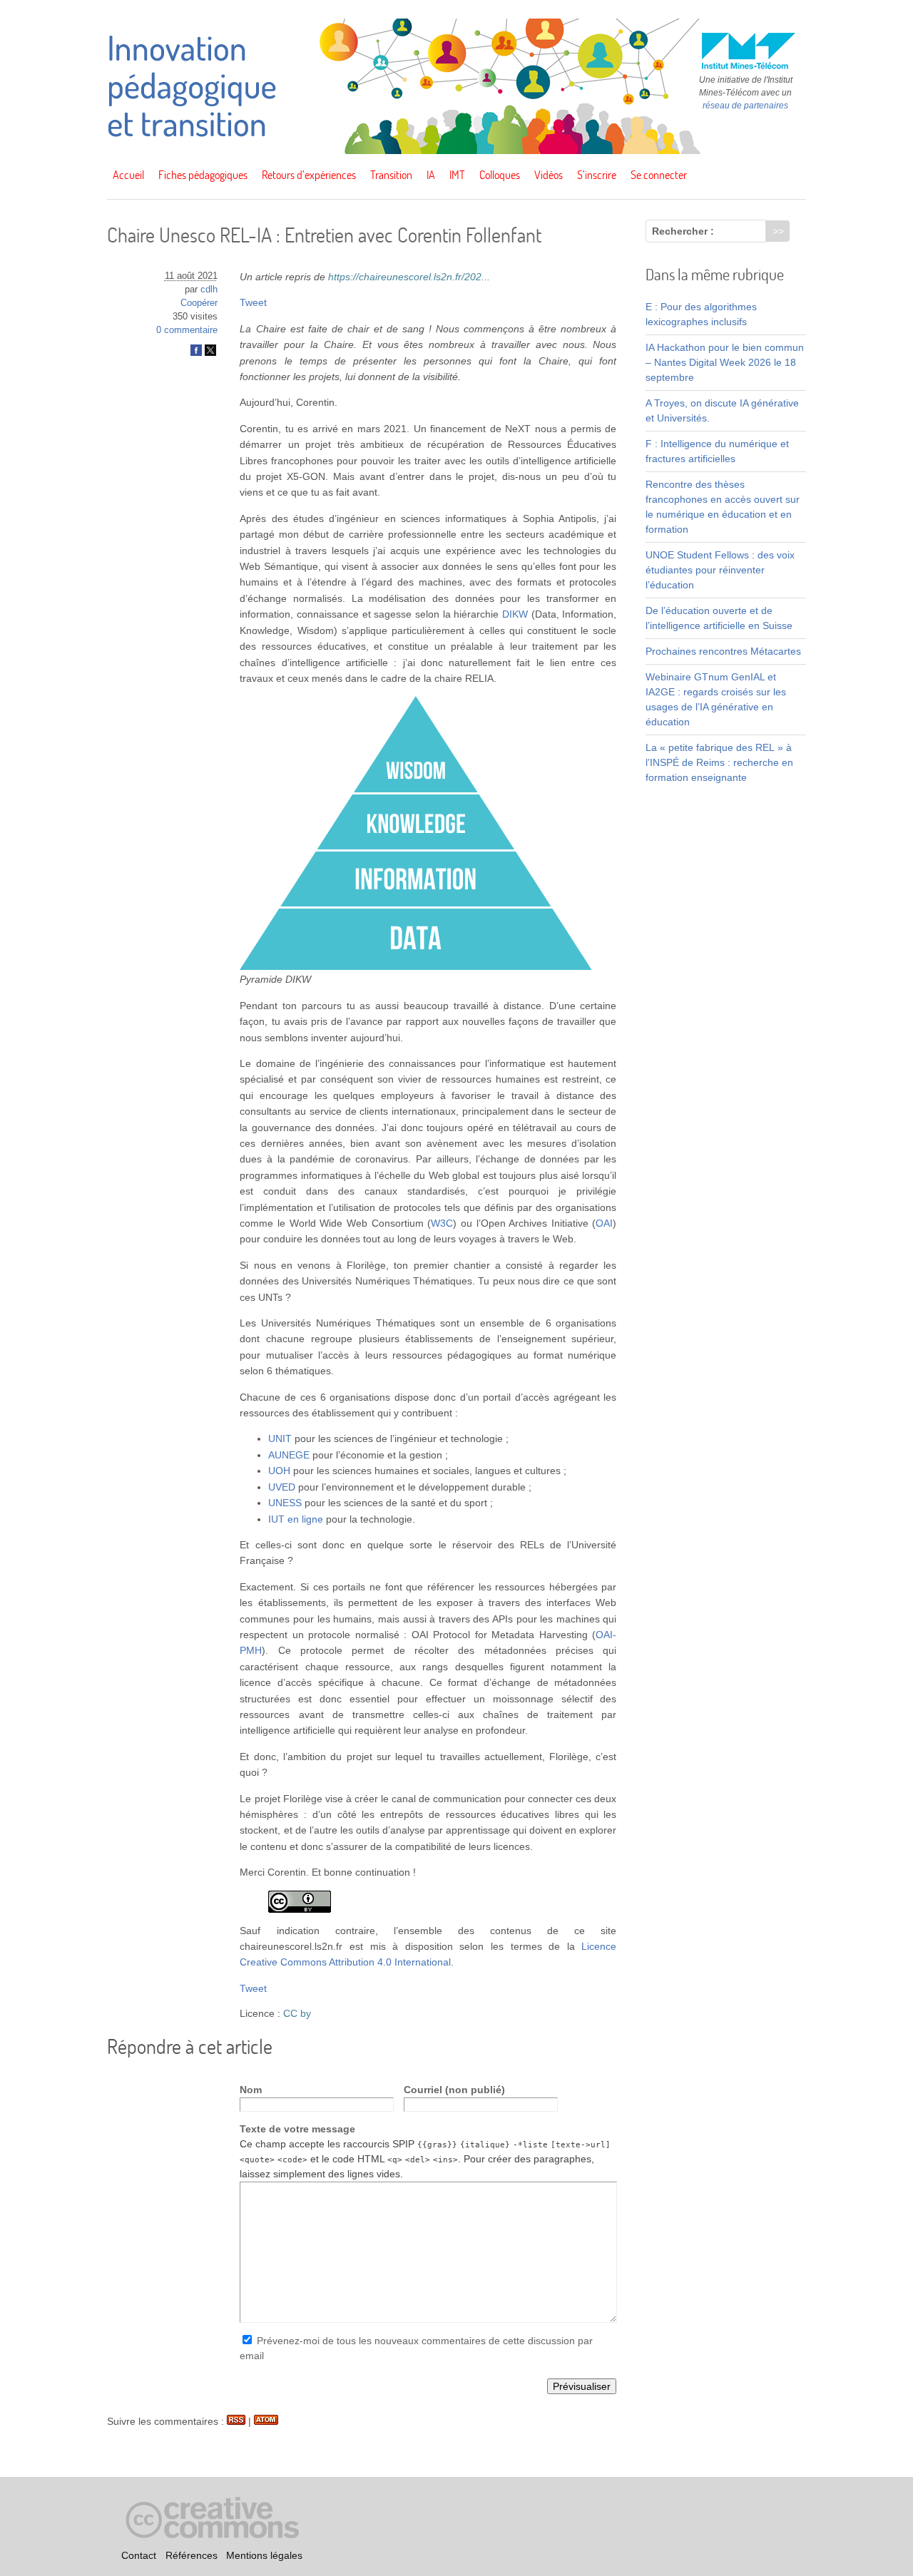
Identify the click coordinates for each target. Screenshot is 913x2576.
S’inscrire (597, 175)
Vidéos (549, 175)
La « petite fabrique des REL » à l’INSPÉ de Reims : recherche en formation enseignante (719, 762)
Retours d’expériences (309, 175)
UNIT (280, 1438)
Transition (391, 175)
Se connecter (659, 175)
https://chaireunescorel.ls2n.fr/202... (409, 277)
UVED (282, 1487)
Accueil (128, 175)
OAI (604, 1223)
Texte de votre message (297, 2129)
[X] (210, 353)
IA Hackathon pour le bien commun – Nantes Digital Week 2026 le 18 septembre (725, 362)
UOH (279, 1471)
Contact (139, 2555)
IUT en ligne (296, 1519)
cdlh (209, 290)
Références (192, 2555)
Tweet (253, 302)
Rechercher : (683, 231)
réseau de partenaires (745, 106)
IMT (457, 175)
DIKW (515, 614)
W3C (442, 1223)
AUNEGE (289, 1455)
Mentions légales (264, 2555)
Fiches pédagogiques (203, 175)
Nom (251, 2090)
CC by (297, 2013)
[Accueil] (456, 150)
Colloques (500, 175)
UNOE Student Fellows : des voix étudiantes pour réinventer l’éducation (720, 570)
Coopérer (199, 303)
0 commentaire (187, 330)
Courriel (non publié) (454, 2090)
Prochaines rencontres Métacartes (723, 651)
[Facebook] (196, 353)
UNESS (285, 1503)
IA (431, 175)
